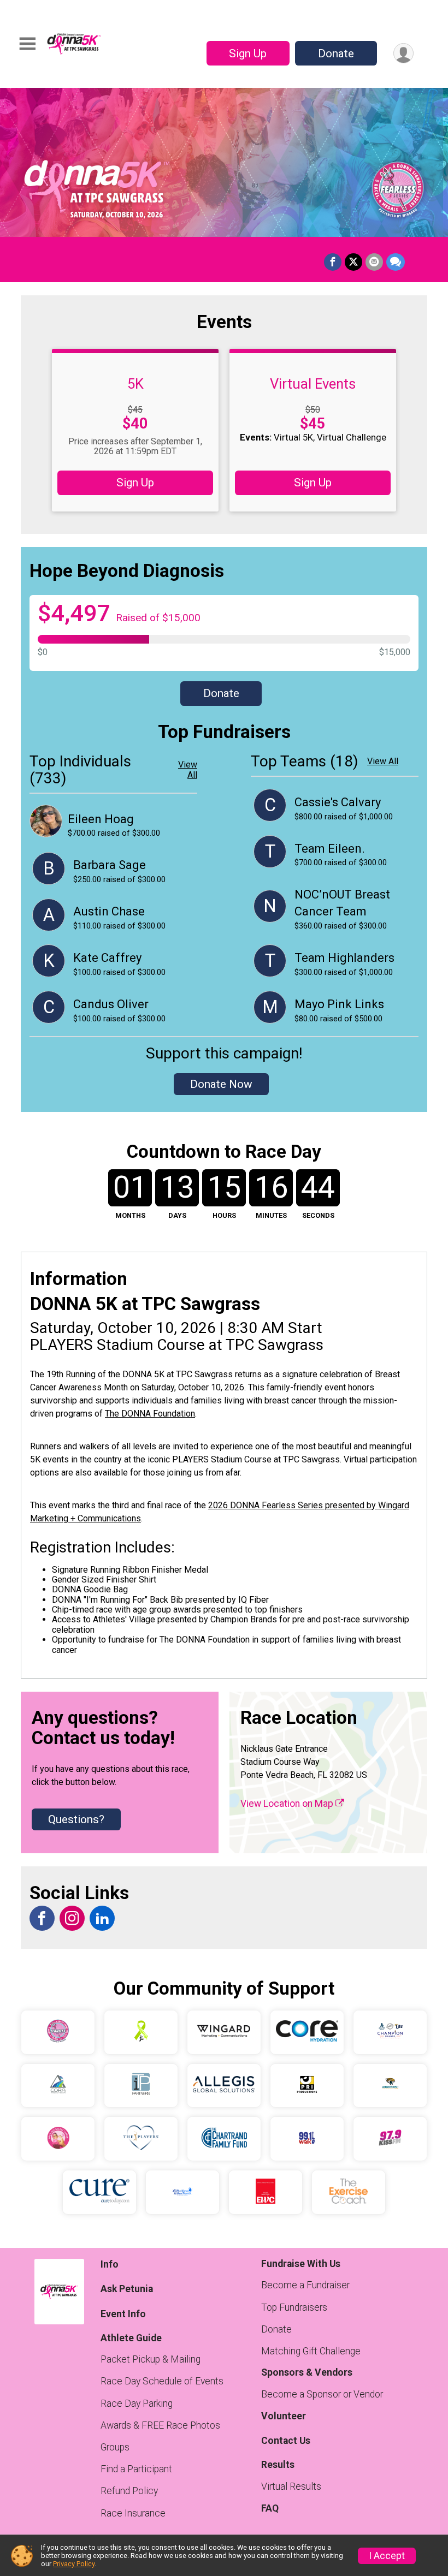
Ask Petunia (127, 2289)
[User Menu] (403, 53)
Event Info (123, 2314)
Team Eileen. (330, 849)
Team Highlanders (344, 958)
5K (135, 384)
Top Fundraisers (294, 2307)
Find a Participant (136, 2469)
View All (188, 770)
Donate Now (221, 1084)
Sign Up (248, 53)
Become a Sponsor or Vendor (322, 2394)
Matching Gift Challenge (311, 2351)
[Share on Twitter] (353, 262)
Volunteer (284, 2416)
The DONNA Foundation (150, 1414)
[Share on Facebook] (333, 262)
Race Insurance (133, 2513)
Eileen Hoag (101, 819)
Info (110, 2264)
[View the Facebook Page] (42, 1918)
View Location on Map (288, 1804)
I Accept (387, 2556)
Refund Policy (129, 2491)
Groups (115, 2447)
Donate (336, 53)
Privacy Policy (74, 2564)
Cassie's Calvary (338, 802)
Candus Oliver (111, 1004)
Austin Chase (109, 911)
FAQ (270, 2508)
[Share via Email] (374, 262)
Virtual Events (313, 384)
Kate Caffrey (107, 958)
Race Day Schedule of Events (162, 2381)
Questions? (76, 1819)
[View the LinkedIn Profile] (102, 1918)
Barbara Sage (110, 865)
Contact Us (286, 2441)
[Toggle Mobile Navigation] (27, 44)
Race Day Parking (137, 2404)
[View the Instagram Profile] (72, 1918)
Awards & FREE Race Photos (160, 2425)
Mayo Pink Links (339, 1004)
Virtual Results (291, 2486)
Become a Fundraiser (305, 2285)
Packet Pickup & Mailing (151, 2359)
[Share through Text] (396, 262)
